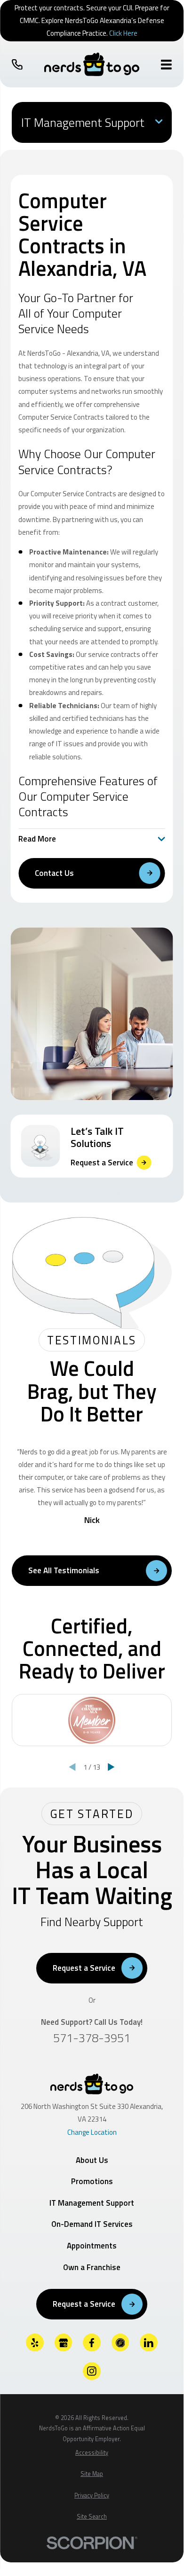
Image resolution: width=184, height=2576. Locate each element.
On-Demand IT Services (92, 2224)
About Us (92, 2160)
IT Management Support (92, 2203)
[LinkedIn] (149, 2342)
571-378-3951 (92, 2038)
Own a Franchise (92, 2267)
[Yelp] (35, 2342)
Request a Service (84, 1968)
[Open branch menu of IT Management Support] (159, 122)
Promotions (92, 2181)
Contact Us (54, 873)
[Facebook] (92, 2342)
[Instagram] (92, 2371)
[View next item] (111, 1767)
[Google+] (64, 2342)
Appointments (92, 2246)
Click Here (123, 33)
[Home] (92, 64)
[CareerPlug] (120, 2342)
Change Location (92, 2132)
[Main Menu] (166, 65)
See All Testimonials (64, 1570)
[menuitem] (92, 2453)
